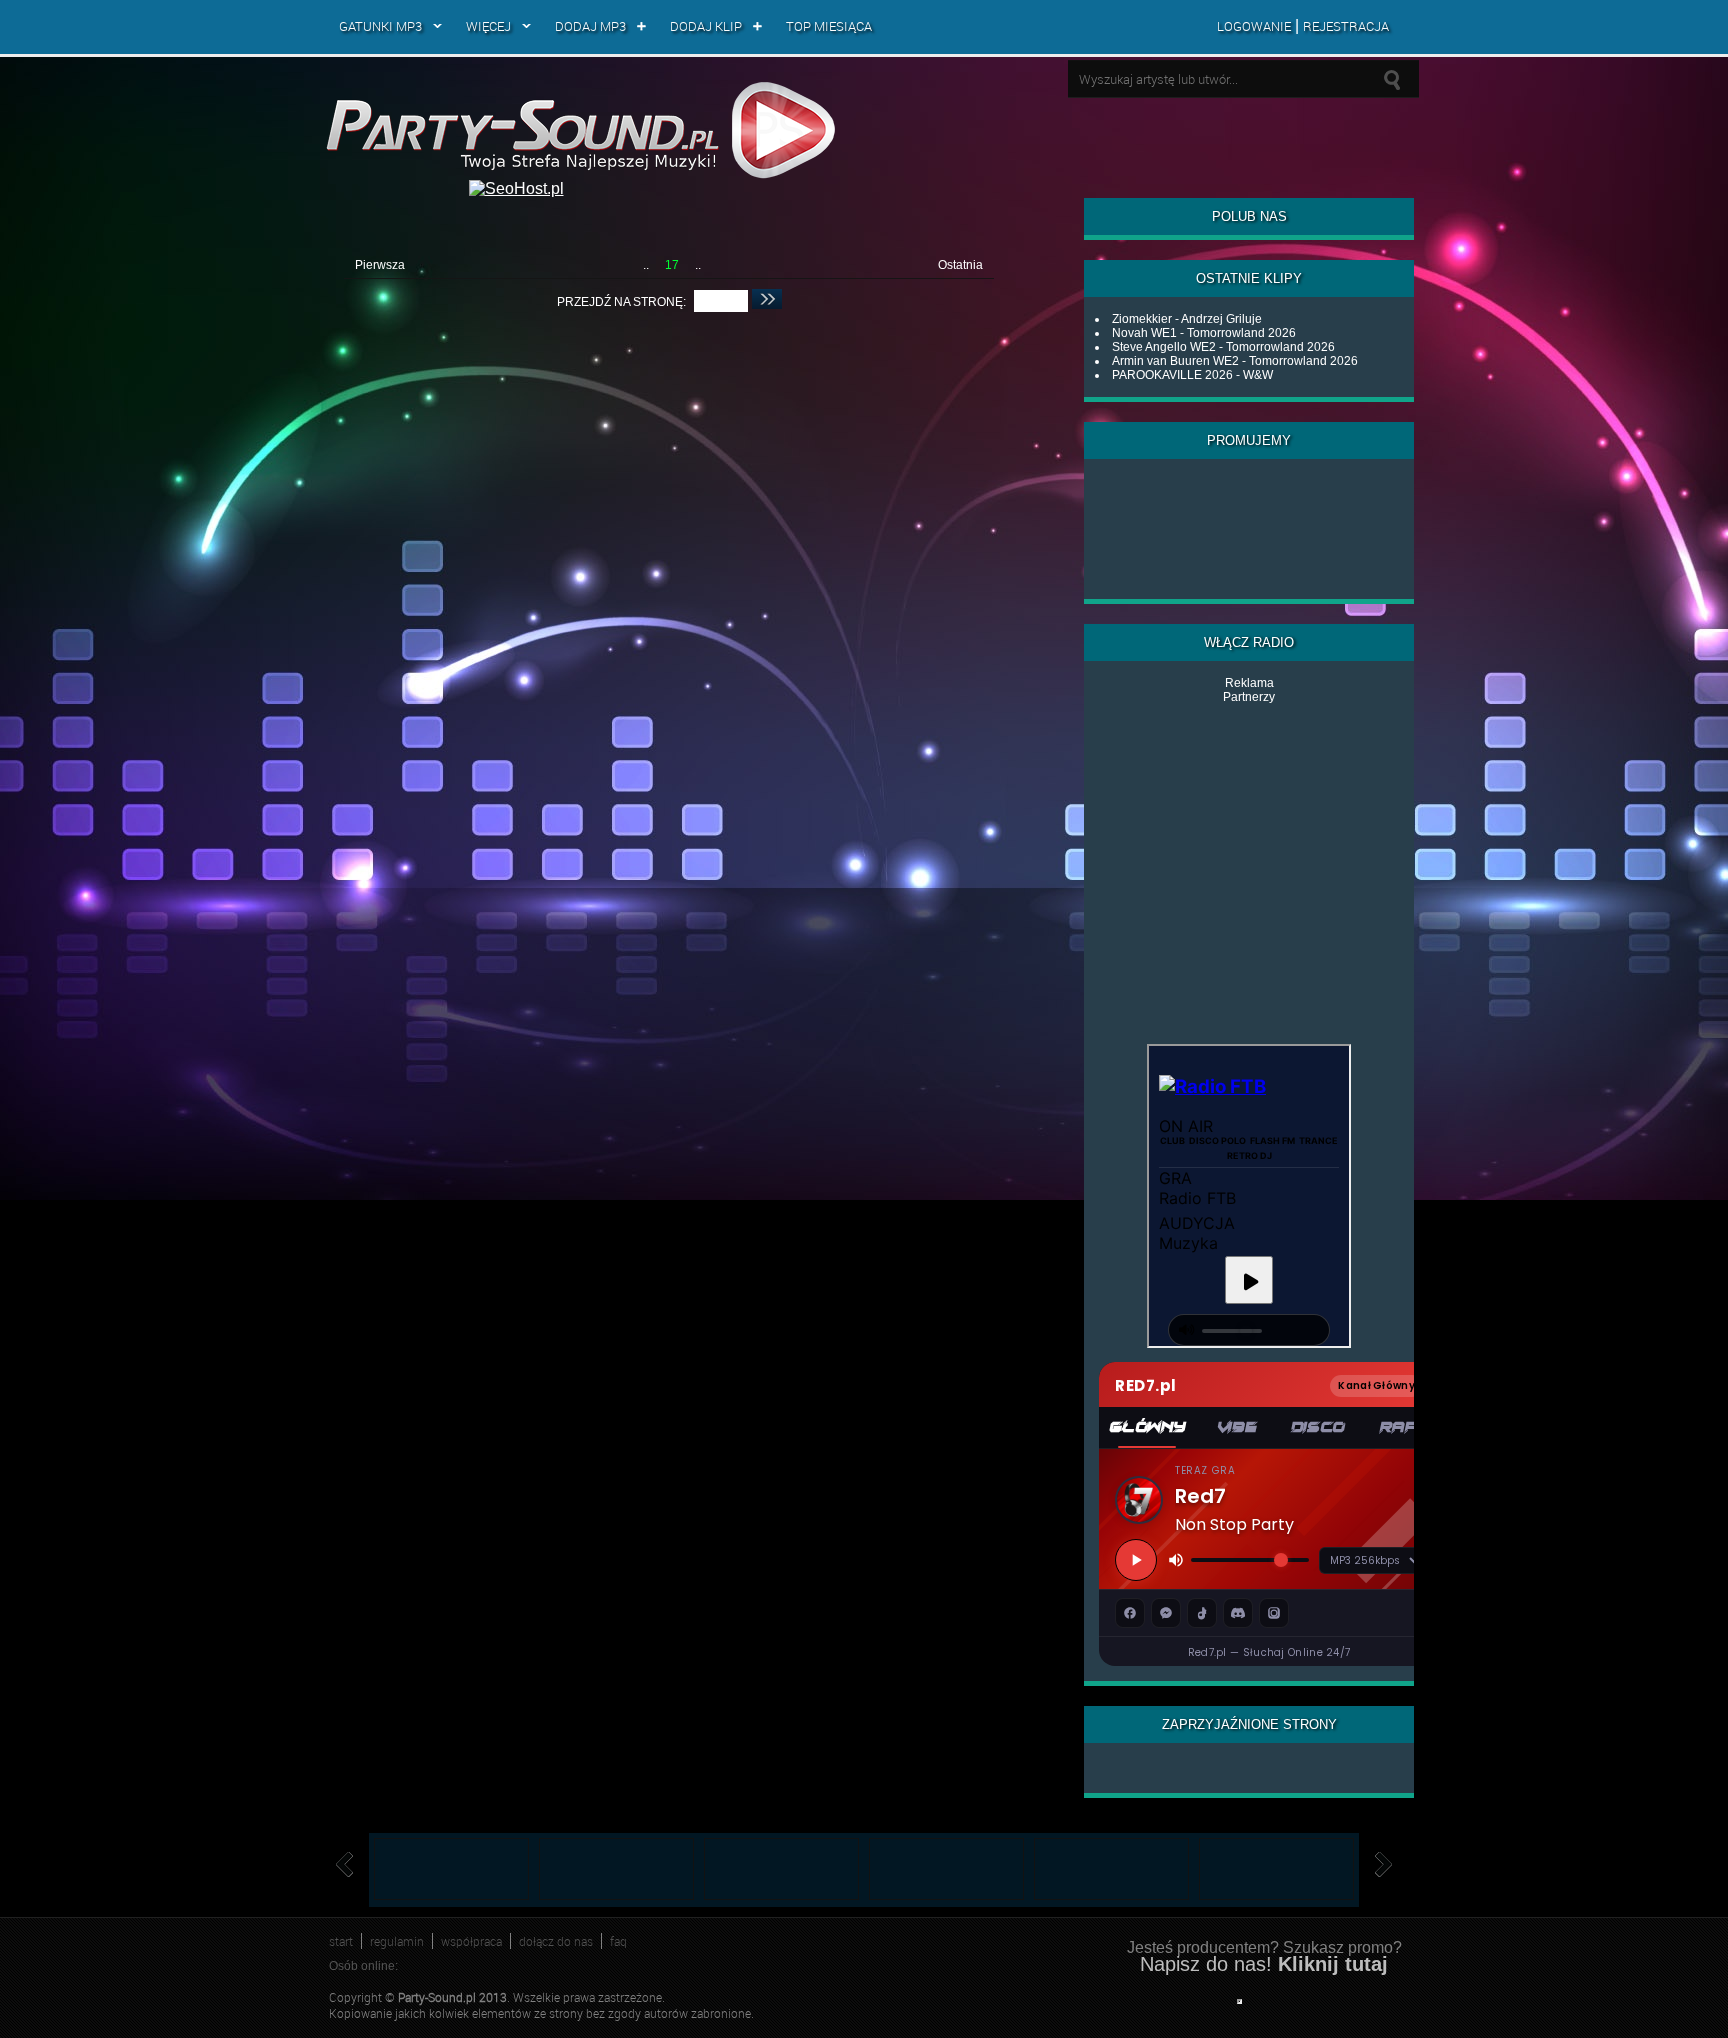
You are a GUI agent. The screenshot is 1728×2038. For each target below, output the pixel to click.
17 (672, 265)
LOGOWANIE (1254, 26)
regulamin (397, 1941)
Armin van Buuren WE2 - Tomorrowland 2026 (1235, 361)
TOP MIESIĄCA (829, 26)
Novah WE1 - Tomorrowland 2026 (1204, 333)
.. (646, 265)
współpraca (471, 1941)
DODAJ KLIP (706, 26)
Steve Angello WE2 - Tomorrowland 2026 (1223, 347)
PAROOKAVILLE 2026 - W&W (1192, 375)
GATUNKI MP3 (380, 26)
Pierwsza (380, 265)
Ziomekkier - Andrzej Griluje (1187, 319)
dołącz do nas (556, 1941)
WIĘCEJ (488, 26)
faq (618, 1941)
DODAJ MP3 (590, 26)
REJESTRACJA (1346, 26)
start (341, 1941)
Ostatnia (960, 265)
